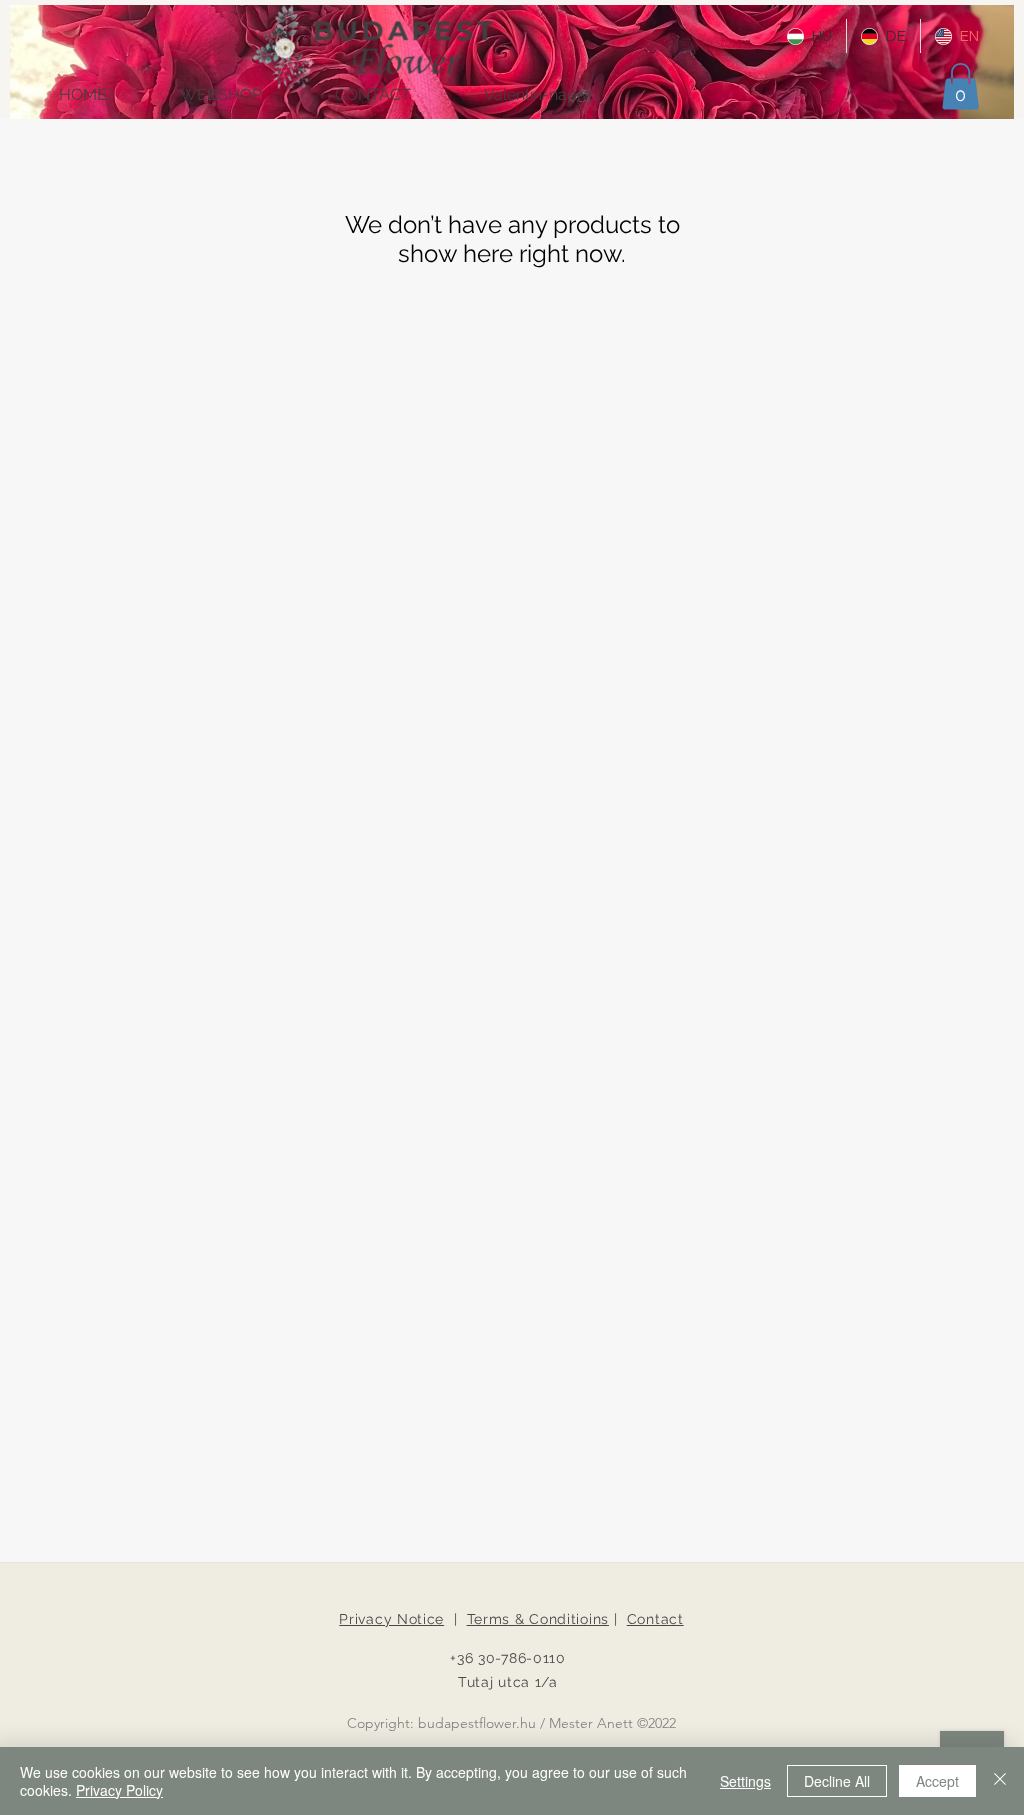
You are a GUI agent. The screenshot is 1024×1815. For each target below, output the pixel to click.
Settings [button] (745, 1781)
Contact (655, 1619)
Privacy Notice (391, 1619)
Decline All (837, 1781)
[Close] (1000, 1781)
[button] (960, 86)
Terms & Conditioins (538, 1619)
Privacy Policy (119, 1790)
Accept (937, 1781)
